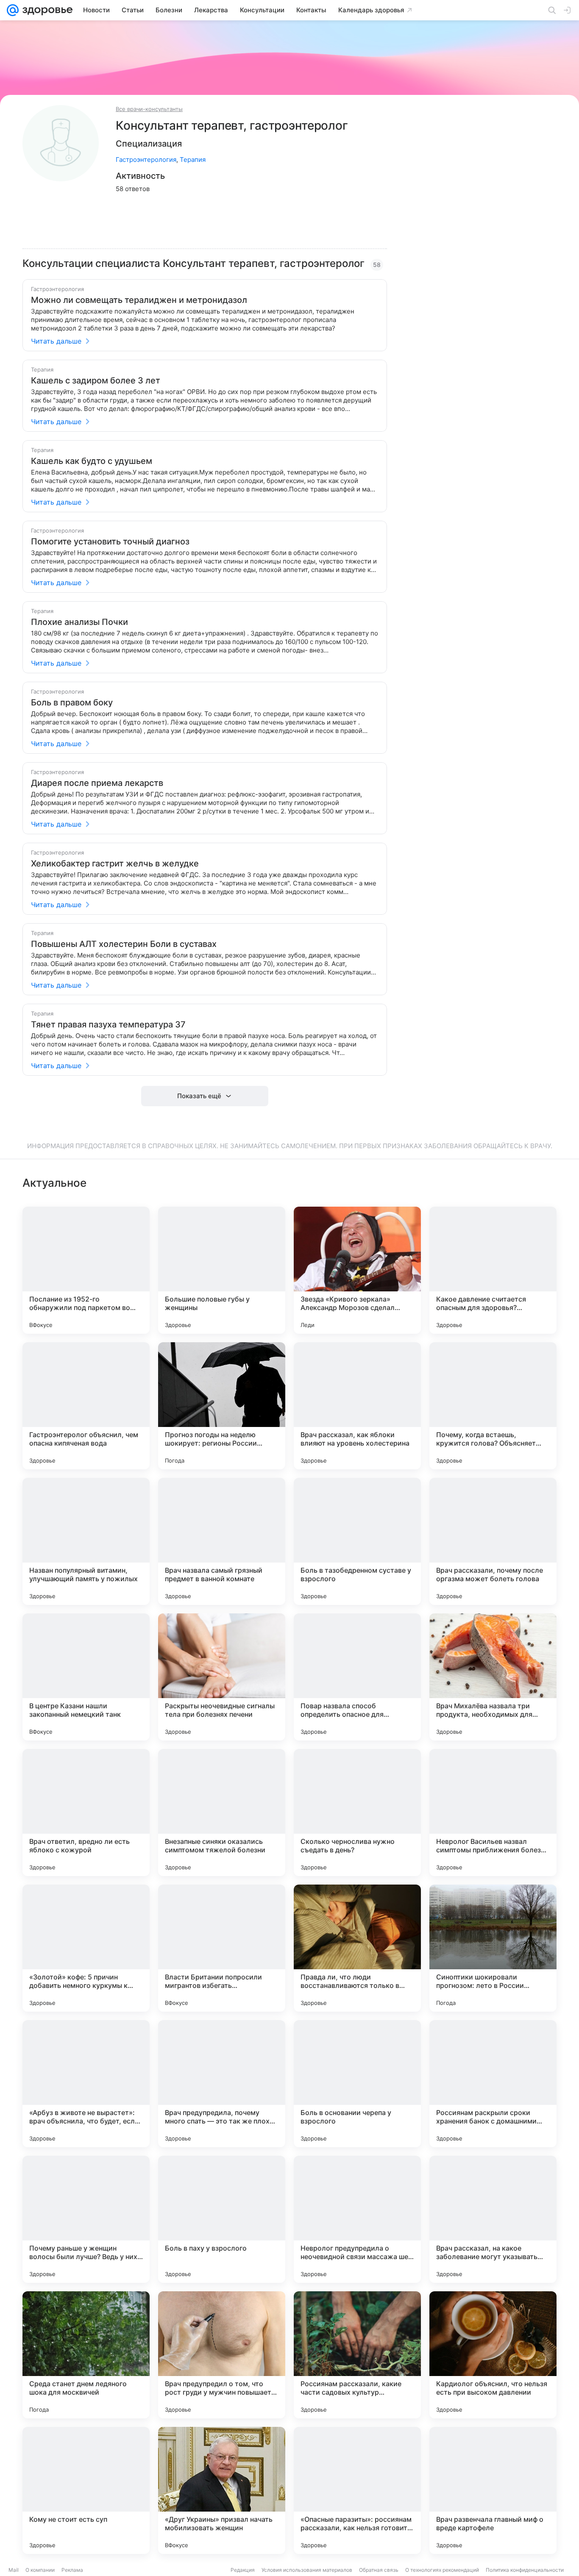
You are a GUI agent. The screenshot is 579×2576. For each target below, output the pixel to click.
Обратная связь (379, 2570)
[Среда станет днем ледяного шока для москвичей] (86, 2355)
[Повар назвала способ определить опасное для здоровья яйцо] (357, 1677)
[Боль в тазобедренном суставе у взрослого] (357, 1541)
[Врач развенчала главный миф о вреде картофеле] (493, 2490)
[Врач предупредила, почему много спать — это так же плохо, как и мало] (222, 2084)
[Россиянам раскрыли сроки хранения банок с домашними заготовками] (493, 2084)
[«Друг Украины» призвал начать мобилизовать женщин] (222, 2490)
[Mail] (13, 10)
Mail (14, 2570)
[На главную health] (46, 10)
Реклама (72, 2570)
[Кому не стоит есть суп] (86, 2490)
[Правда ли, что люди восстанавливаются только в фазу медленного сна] (357, 1948)
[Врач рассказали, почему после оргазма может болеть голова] (493, 1541)
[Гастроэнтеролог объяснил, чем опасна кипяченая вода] (86, 1406)
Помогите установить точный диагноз (110, 541)
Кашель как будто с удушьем (92, 461)
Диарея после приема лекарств (97, 783)
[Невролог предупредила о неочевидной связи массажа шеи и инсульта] (357, 2219)
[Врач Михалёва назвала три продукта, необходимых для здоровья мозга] (493, 1677)
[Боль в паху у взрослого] (222, 2219)
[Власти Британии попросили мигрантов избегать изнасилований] (222, 1948)
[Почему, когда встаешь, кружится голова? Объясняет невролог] (493, 1406)
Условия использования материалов (307, 2570)
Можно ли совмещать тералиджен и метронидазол (139, 300)
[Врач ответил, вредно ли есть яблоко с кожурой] (86, 1813)
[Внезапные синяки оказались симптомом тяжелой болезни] (222, 1813)
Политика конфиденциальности (525, 2570)
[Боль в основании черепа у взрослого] (357, 2084)
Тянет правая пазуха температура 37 (108, 1024)
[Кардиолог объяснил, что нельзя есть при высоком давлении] (493, 2355)
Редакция (243, 2570)
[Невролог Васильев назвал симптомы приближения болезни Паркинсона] (493, 1813)
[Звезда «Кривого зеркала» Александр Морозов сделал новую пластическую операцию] (357, 1270)
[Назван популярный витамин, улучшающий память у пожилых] (86, 1541)
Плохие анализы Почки (79, 622)
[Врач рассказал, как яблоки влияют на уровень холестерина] (357, 1406)
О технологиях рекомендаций (442, 2570)
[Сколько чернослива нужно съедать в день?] (357, 1813)
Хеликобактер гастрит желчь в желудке (115, 863)
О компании (40, 2570)
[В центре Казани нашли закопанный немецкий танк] (86, 1677)
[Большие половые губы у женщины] (222, 1270)
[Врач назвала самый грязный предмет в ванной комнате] (222, 1541)
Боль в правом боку (72, 702)
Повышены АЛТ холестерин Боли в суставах (124, 944)
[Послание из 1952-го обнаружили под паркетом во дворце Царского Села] (86, 1270)
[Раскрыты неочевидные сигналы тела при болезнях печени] (222, 1677)
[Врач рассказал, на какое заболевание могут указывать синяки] (493, 2219)
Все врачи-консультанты (149, 109)
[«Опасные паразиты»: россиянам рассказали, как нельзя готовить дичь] (357, 2490)
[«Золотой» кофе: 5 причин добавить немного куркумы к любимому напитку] (86, 1948)
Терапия (193, 160)
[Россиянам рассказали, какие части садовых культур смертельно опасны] (357, 2355)
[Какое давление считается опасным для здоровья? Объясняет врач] (493, 1270)
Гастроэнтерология (146, 160)
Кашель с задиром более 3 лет (96, 380)
